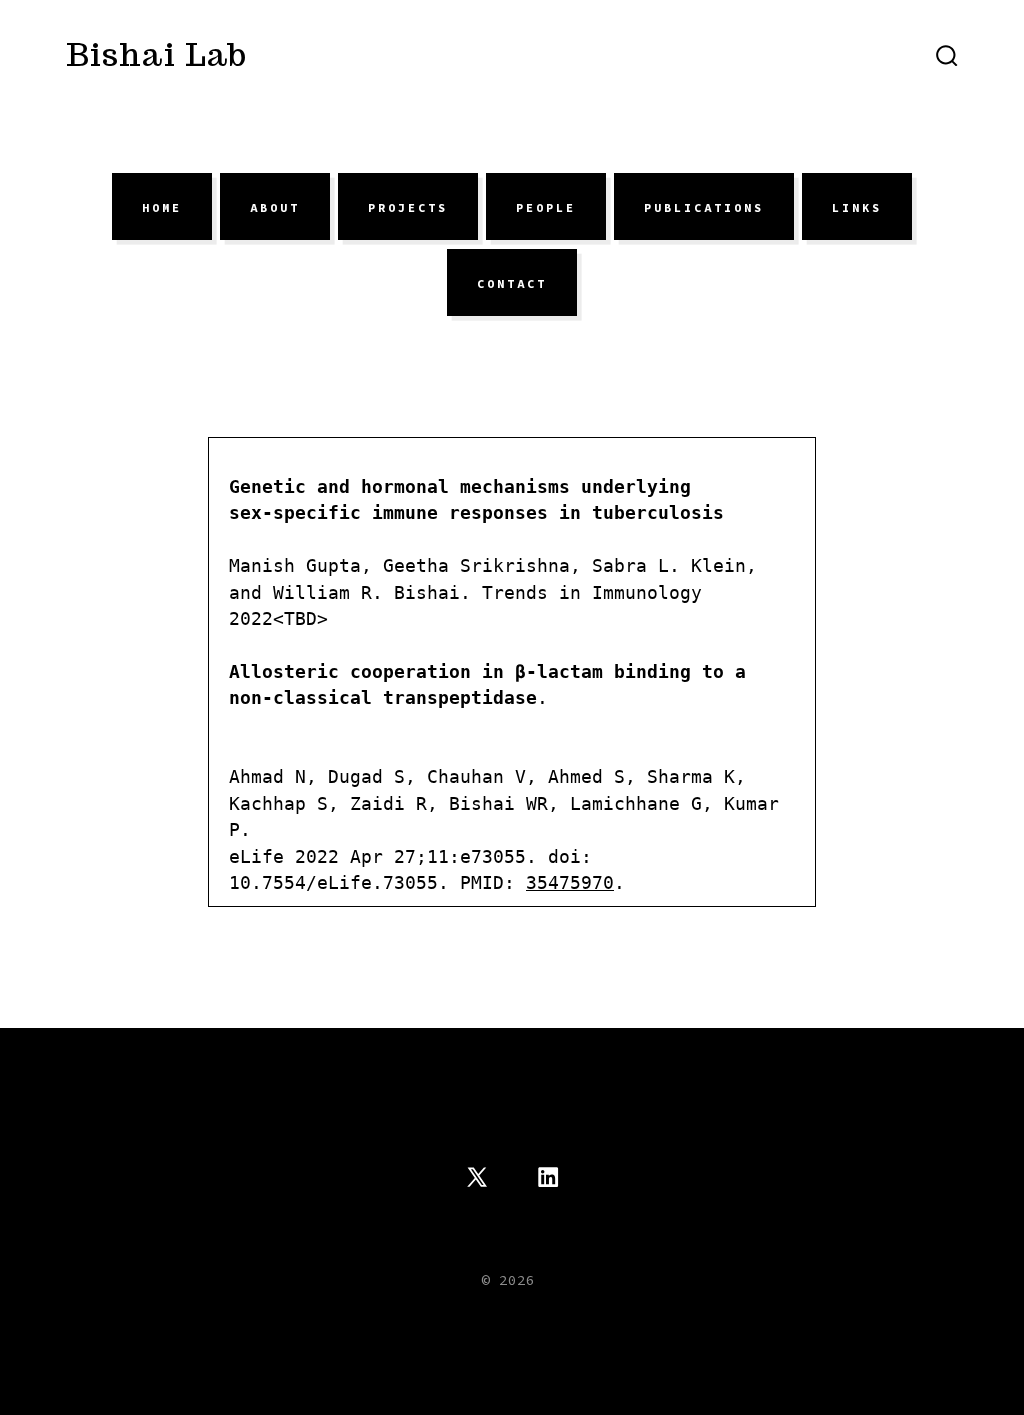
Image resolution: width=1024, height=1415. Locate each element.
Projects (408, 207)
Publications (704, 207)
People (546, 207)
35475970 (570, 883)
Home (162, 207)
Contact (512, 283)
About (275, 207)
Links (857, 207)
